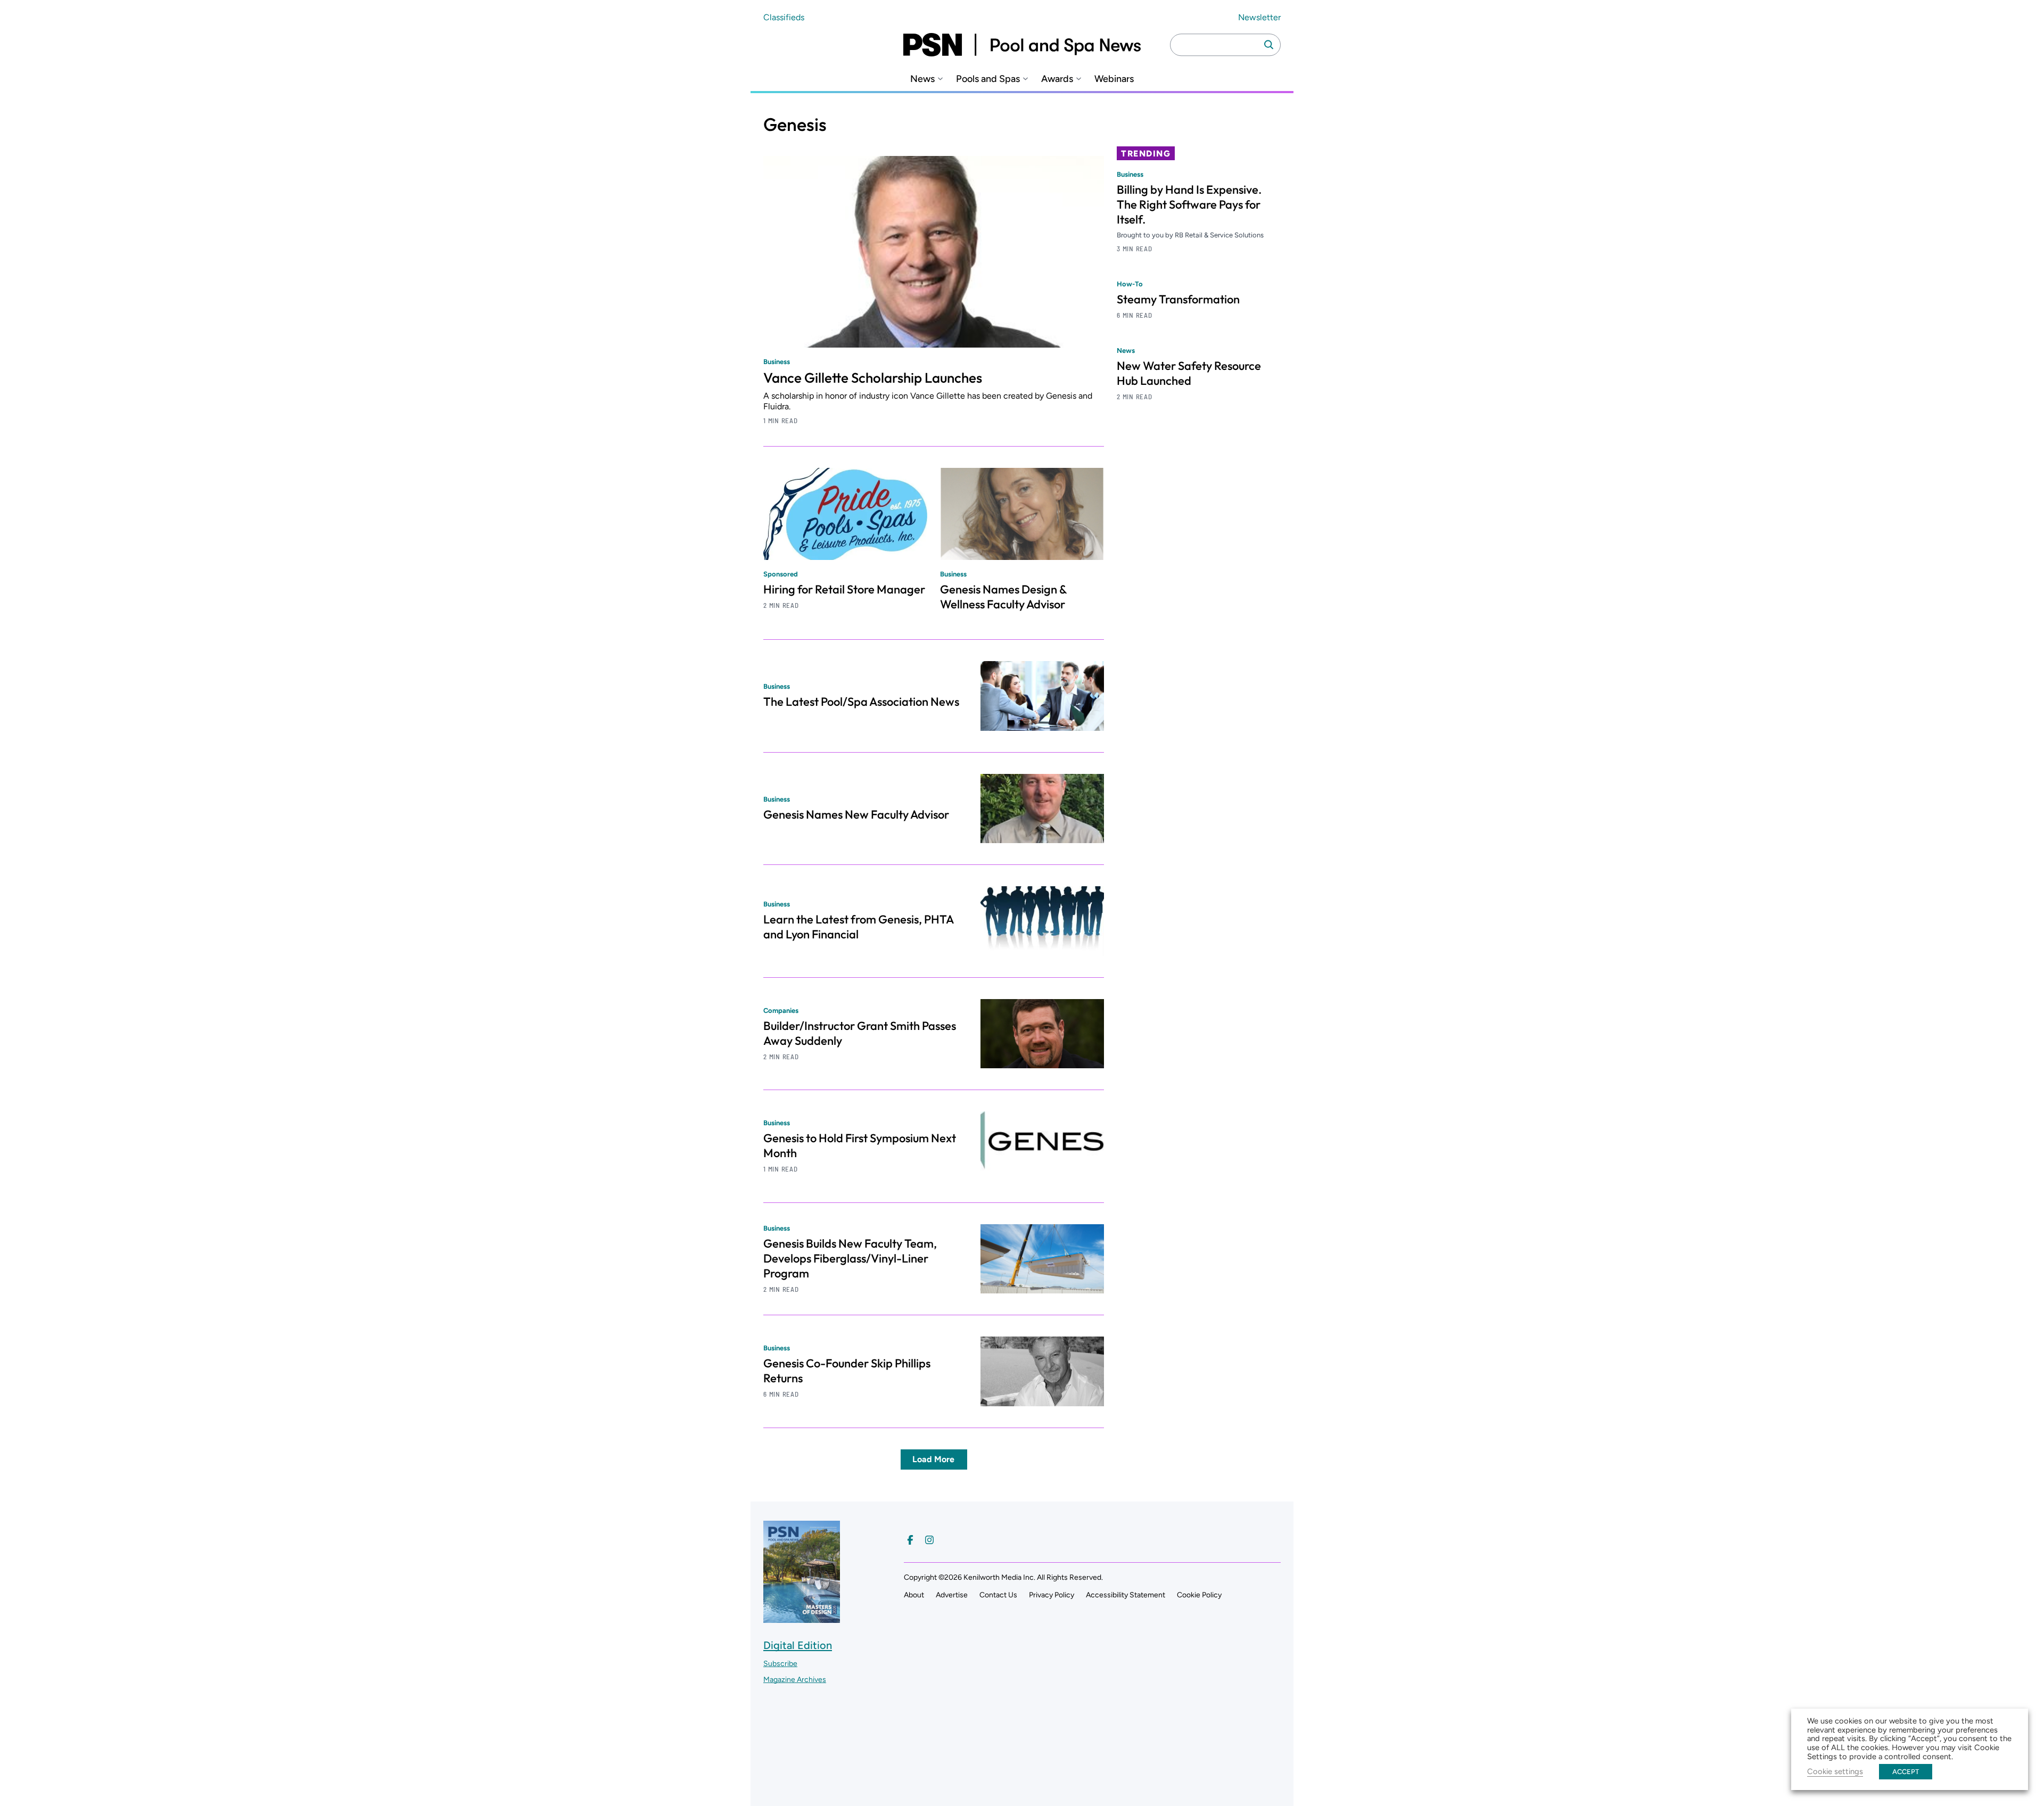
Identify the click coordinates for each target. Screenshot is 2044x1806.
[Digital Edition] (802, 1618)
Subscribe (780, 1664)
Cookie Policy (1199, 1595)
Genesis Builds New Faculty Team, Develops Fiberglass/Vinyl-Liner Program (850, 1258)
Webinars (1114, 79)
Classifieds (784, 17)
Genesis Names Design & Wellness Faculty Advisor (1003, 597)
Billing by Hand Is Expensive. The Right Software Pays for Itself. (1189, 204)
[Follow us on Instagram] (929, 1540)
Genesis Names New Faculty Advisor (856, 814)
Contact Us (998, 1595)
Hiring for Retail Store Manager (844, 589)
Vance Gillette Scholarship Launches (873, 378)
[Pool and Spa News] (1022, 45)
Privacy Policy (1052, 1595)
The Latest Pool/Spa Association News (861, 702)
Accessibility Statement (1126, 1595)
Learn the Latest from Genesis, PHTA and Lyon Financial (858, 927)
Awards (1057, 79)
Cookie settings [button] (1835, 1771)
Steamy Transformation (1178, 299)
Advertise (952, 1595)
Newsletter (1259, 17)
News (922, 79)
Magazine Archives (795, 1680)
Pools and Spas (988, 79)
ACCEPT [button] (1906, 1772)
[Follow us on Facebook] (910, 1540)
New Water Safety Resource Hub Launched (1189, 373)
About (914, 1595)
